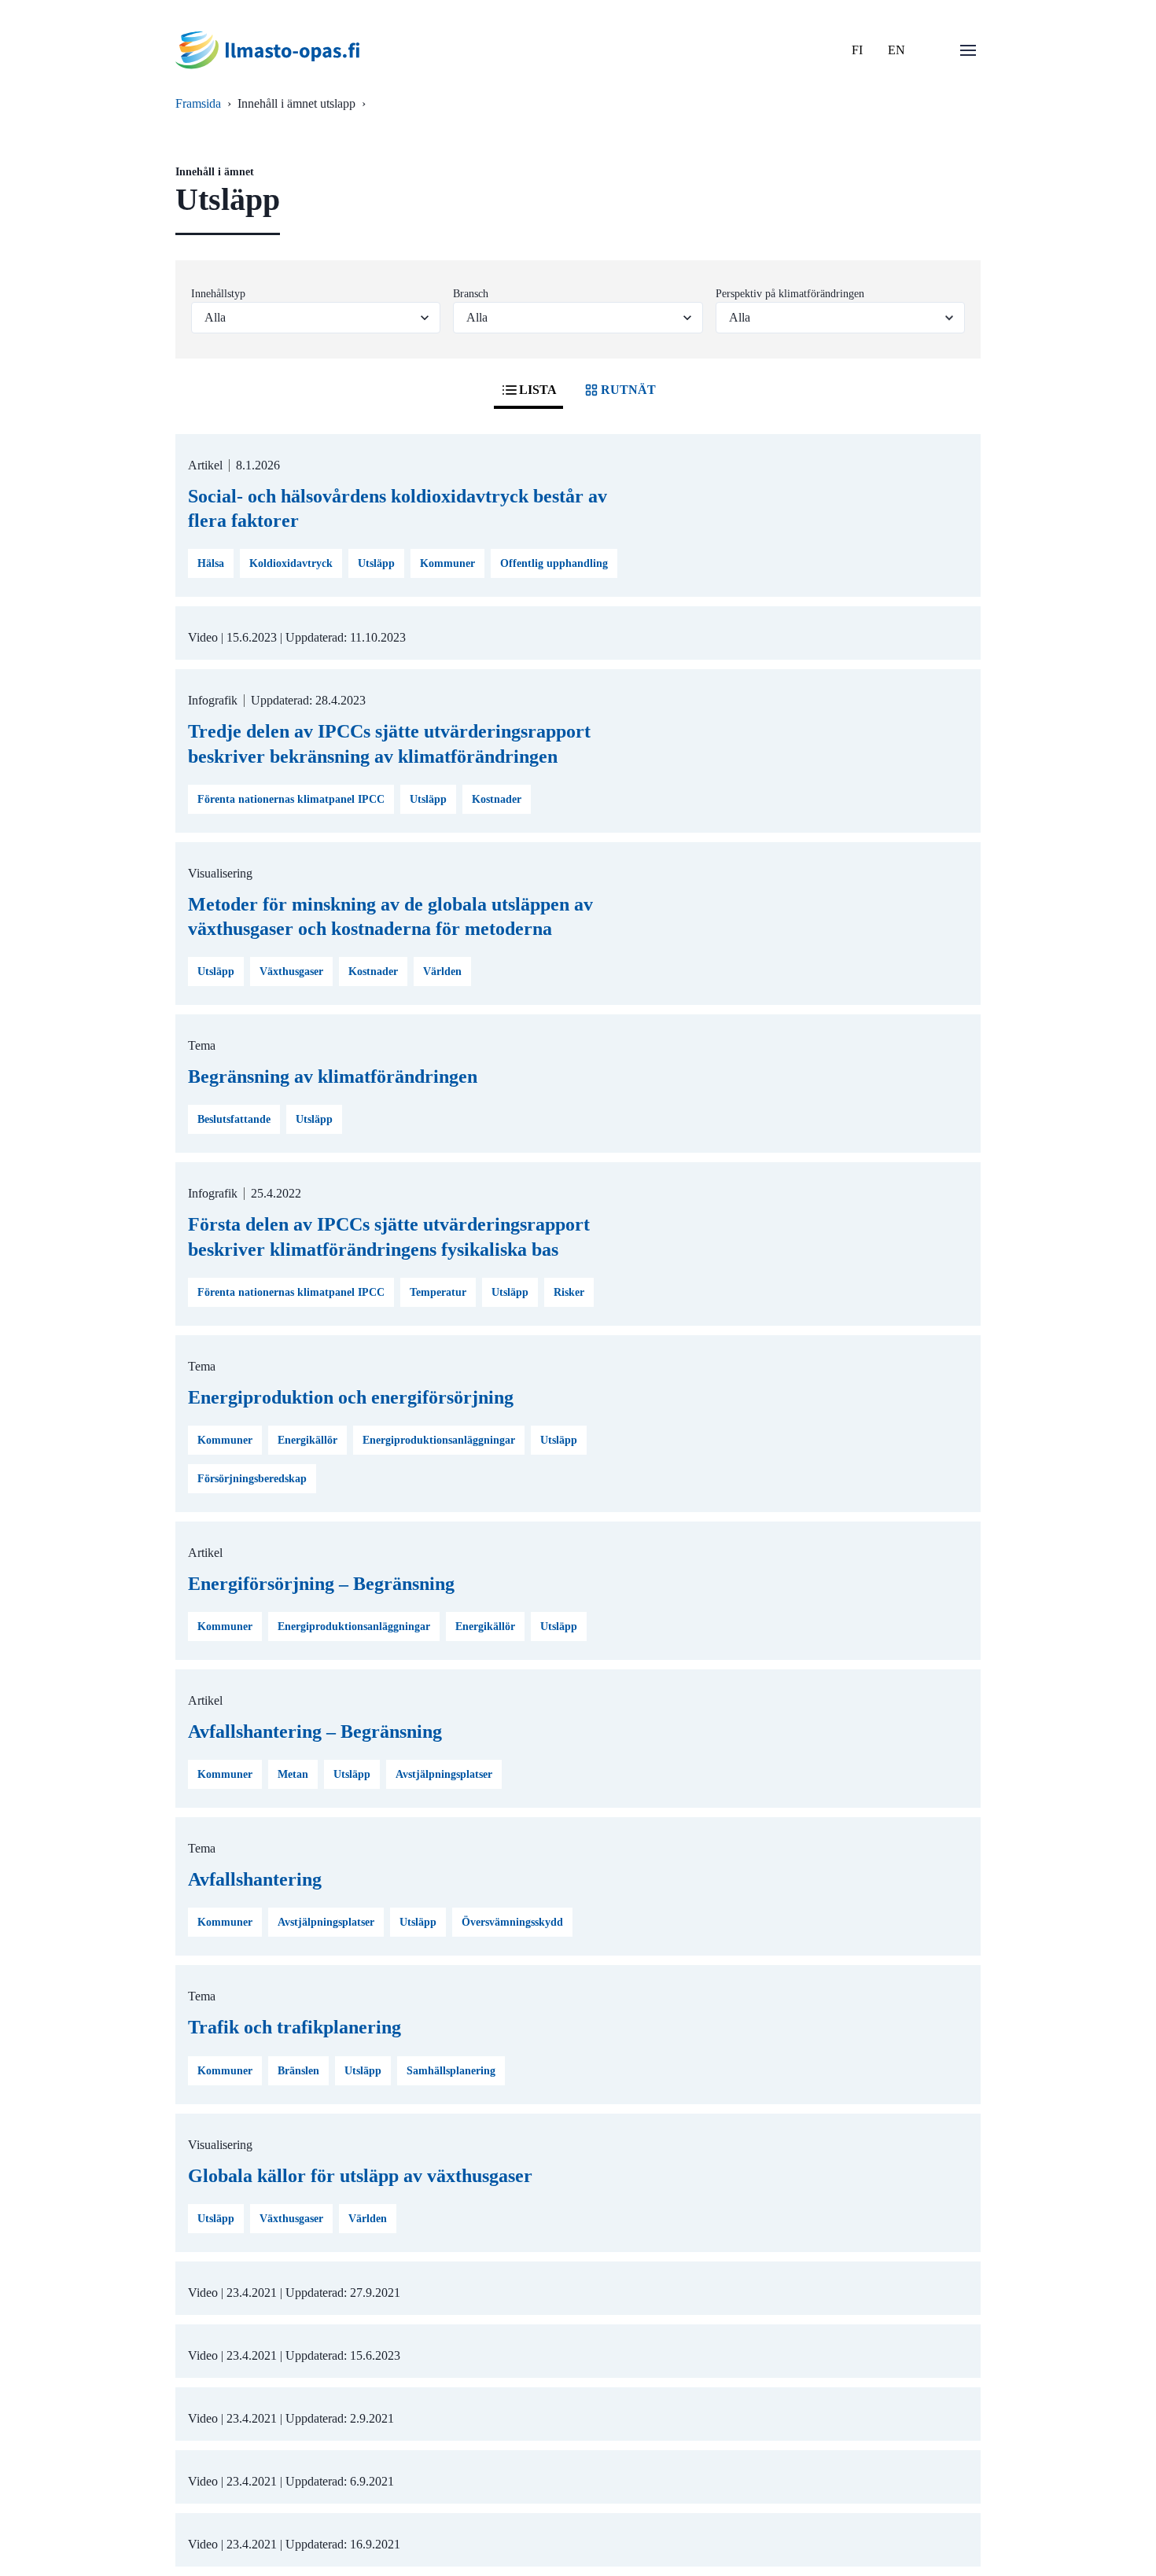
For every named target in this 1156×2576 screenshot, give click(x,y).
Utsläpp (376, 563)
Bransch (471, 294)
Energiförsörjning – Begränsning (321, 1584)
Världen (442, 972)
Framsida (198, 103)
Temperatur (438, 1292)
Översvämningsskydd (512, 1922)
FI (857, 50)
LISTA (538, 390)
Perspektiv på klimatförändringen (790, 294)
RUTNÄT (628, 390)
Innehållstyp (218, 294)
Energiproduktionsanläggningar (439, 1440)
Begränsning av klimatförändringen (333, 1076)
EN (896, 50)
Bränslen (298, 2071)
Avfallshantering (255, 1879)
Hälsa (211, 563)
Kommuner (447, 563)
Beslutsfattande (234, 1119)
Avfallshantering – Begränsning (315, 1731)
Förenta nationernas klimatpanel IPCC (291, 799)
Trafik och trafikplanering (295, 2027)
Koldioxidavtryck (291, 563)
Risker (569, 1292)
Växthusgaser (291, 972)
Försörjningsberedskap (252, 1479)
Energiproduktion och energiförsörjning (351, 1397)
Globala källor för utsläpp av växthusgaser (360, 2176)
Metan (293, 1774)
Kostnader (497, 799)
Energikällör (307, 1440)
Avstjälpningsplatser (444, 1774)
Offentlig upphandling (554, 563)
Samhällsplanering (451, 2071)
